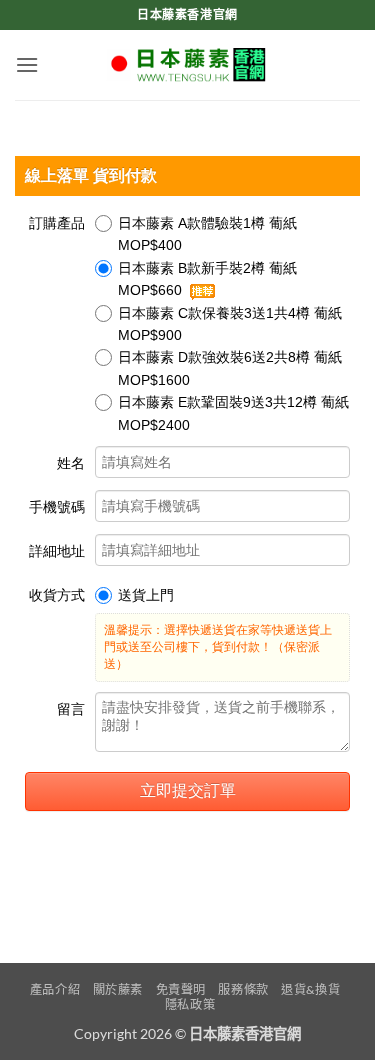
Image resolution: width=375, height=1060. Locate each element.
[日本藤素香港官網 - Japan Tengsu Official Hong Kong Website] (188, 65)
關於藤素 (118, 989)
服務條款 (243, 989)
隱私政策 (190, 1004)
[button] (27, 64)
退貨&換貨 (310, 989)
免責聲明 (181, 989)
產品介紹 (55, 989)
